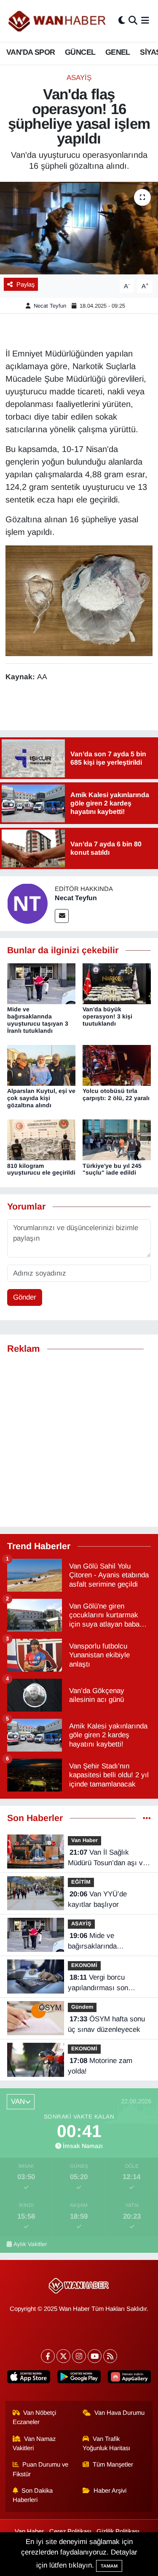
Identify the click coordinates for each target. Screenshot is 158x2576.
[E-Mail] (62, 916)
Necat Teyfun (50, 306)
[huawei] (129, 2378)
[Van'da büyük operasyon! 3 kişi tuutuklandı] (117, 983)
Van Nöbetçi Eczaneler (35, 2417)
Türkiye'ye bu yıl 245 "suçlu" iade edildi (112, 1169)
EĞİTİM (81, 1882)
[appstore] (29, 2378)
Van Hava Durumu (119, 2413)
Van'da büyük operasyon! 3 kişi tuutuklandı (107, 1016)
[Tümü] (147, 1818)
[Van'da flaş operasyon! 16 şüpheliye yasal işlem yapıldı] (79, 228)
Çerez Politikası (70, 2531)
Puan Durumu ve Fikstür (41, 2469)
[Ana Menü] (145, 21)
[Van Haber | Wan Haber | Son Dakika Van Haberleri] (58, 21)
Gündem (82, 2007)
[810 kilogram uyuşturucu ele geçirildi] (41, 1139)
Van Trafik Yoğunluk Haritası (106, 2443)
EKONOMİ (84, 1965)
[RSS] (110, 2356)
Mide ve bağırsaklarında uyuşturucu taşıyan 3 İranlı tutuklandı (38, 1020)
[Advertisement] (79, 1441)
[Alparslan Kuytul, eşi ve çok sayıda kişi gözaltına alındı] (41, 1065)
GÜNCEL (80, 52)
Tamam (109, 2566)
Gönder (25, 1297)
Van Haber (84, 1840)
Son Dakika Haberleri (33, 2495)
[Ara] (133, 21)
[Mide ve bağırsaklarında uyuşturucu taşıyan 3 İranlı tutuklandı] (41, 983)
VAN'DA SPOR (31, 52)
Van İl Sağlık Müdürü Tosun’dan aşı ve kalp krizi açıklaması (107, 1858)
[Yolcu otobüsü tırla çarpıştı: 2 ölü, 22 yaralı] (117, 1065)
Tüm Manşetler (113, 2464)
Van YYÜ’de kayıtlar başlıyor (97, 1899)
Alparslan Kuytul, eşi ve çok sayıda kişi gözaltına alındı (41, 1098)
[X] (63, 2356)
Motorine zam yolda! (100, 2066)
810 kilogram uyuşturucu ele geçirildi (41, 1169)
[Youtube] (95, 2356)
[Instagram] (79, 2356)
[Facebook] (48, 2356)
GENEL (118, 52)
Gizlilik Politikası (118, 2531)
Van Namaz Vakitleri (34, 2443)
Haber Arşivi (110, 2491)
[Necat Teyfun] (27, 903)
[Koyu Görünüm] (122, 21)
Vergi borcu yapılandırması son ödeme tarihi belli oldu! (103, 1983)
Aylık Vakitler (30, 2244)
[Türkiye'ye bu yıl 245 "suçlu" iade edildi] (117, 1139)
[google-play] (79, 2378)
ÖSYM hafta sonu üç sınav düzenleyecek (106, 2024)
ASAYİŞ (79, 78)
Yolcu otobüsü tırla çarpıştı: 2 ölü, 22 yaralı (116, 1094)
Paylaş (25, 284)
